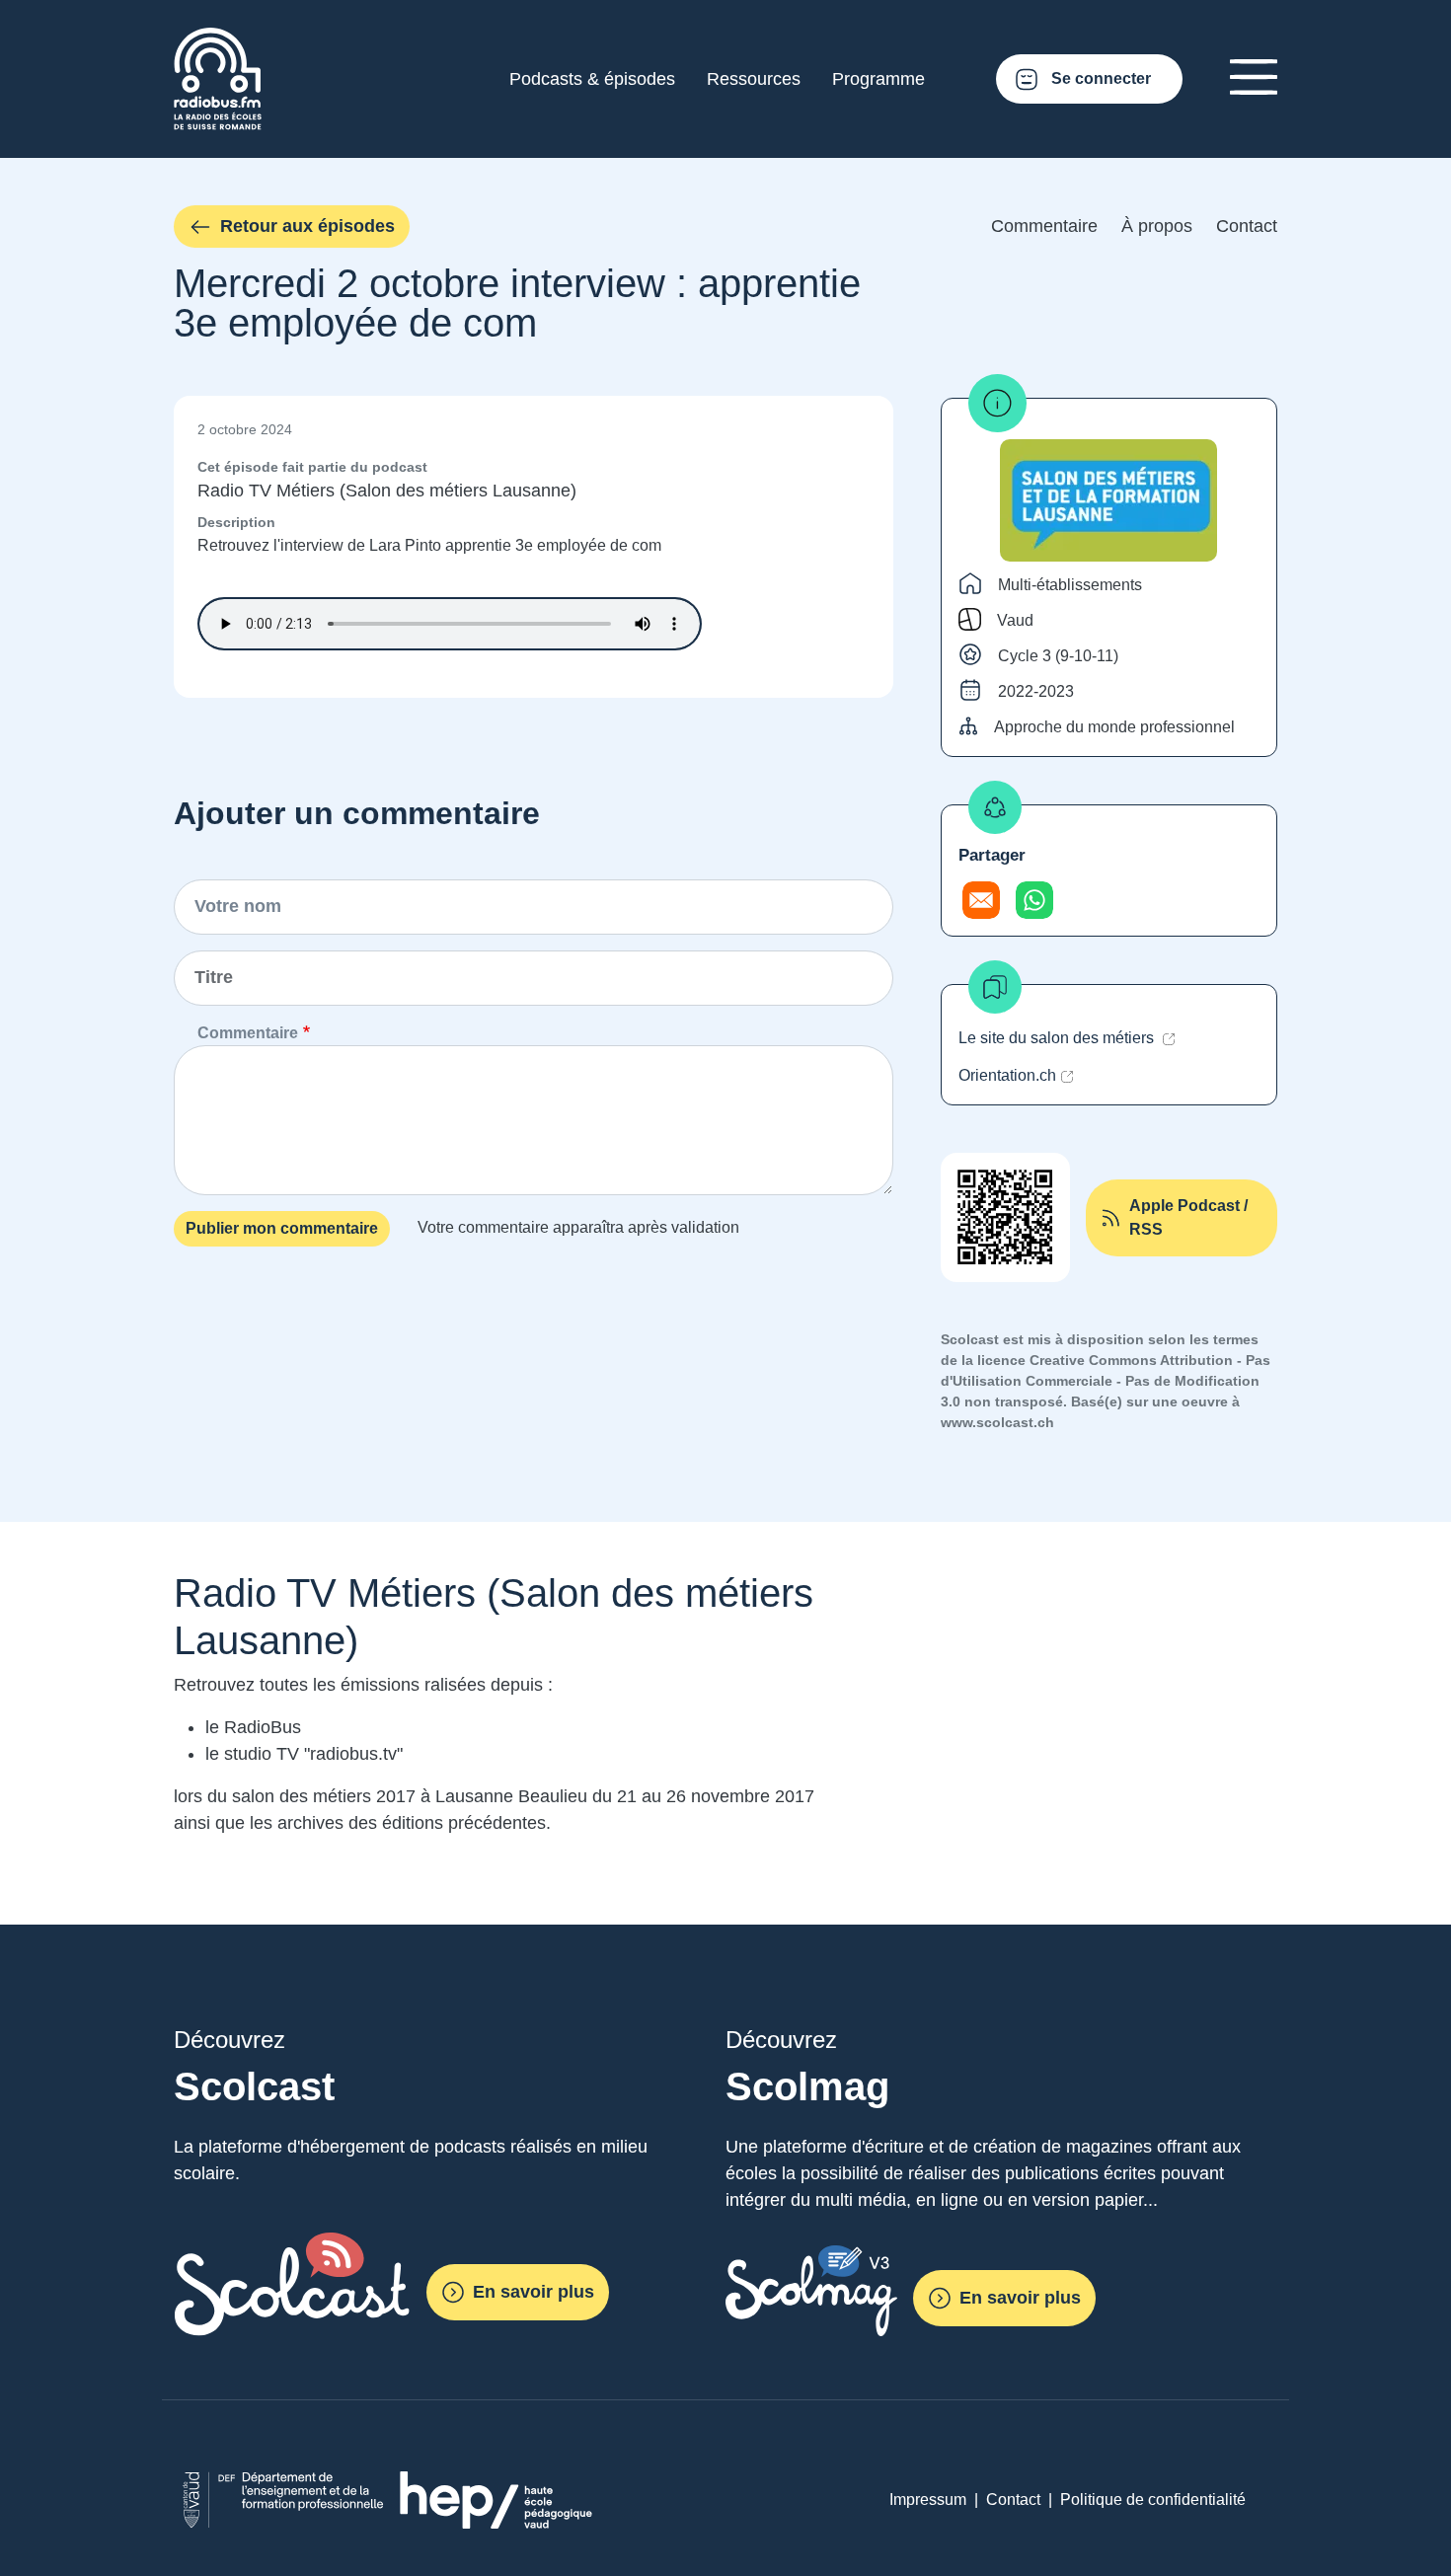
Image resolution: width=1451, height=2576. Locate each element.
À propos (1157, 226)
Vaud (1015, 620)
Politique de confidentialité (1153, 2500)
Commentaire (1044, 226)
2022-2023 (1036, 691)
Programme (878, 79)
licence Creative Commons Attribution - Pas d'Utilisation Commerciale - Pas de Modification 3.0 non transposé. (1106, 1381)
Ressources (754, 79)
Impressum (928, 2500)
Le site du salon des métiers (1058, 1038)
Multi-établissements (1070, 585)
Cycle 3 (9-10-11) (1058, 656)
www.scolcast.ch (997, 1422)
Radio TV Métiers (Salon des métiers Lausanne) (387, 491)
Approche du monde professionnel (1114, 727)
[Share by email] (981, 900)
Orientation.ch (1007, 1075)
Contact (1247, 226)
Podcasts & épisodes (592, 79)
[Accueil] (218, 39)
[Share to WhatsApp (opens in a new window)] (1034, 900)
